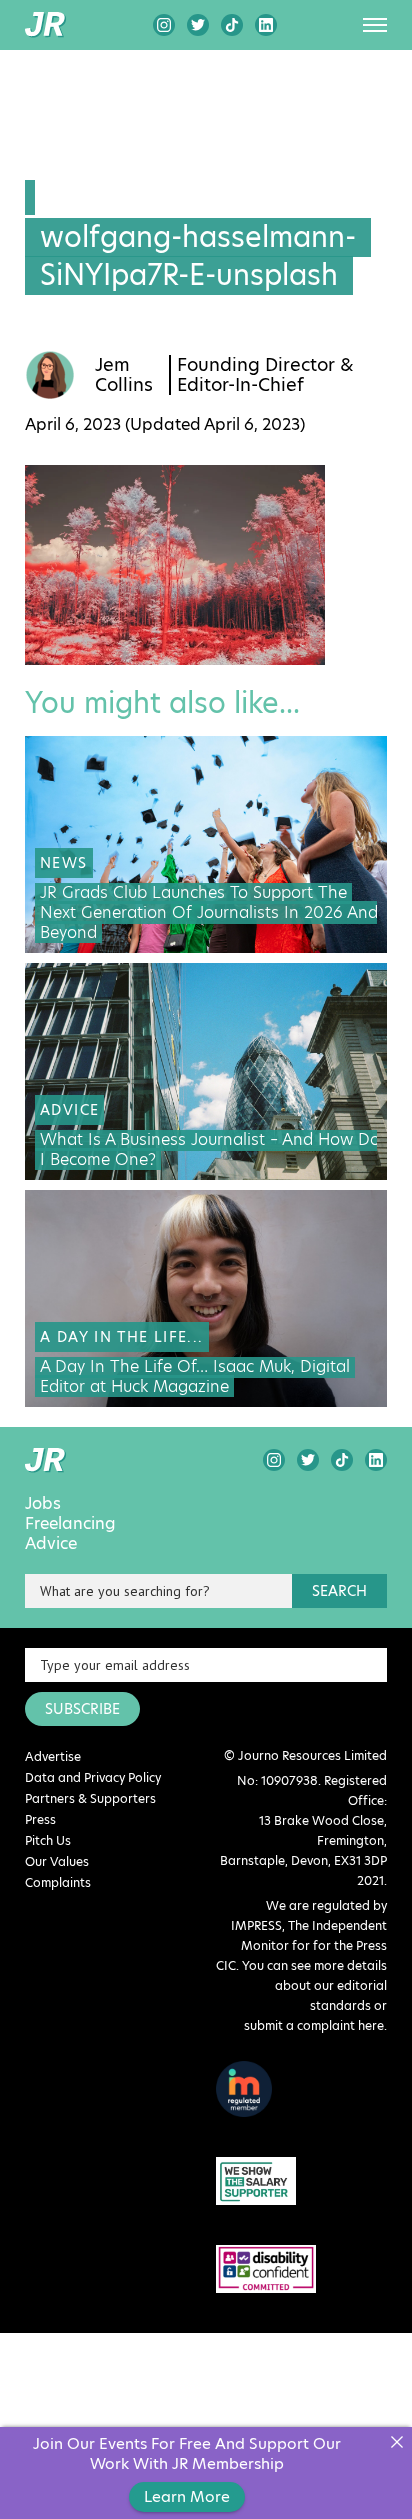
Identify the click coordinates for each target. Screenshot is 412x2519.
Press (40, 1819)
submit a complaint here (314, 2025)
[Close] (396, 2442)
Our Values (57, 1861)
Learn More (187, 2496)
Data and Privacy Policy (93, 1777)
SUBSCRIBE (82, 1709)
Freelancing (70, 1524)
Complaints (58, 1882)
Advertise (53, 1756)
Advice (51, 1544)
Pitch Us (48, 1840)
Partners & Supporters (90, 1798)
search (339, 1591)
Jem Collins (124, 375)
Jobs (43, 1504)
